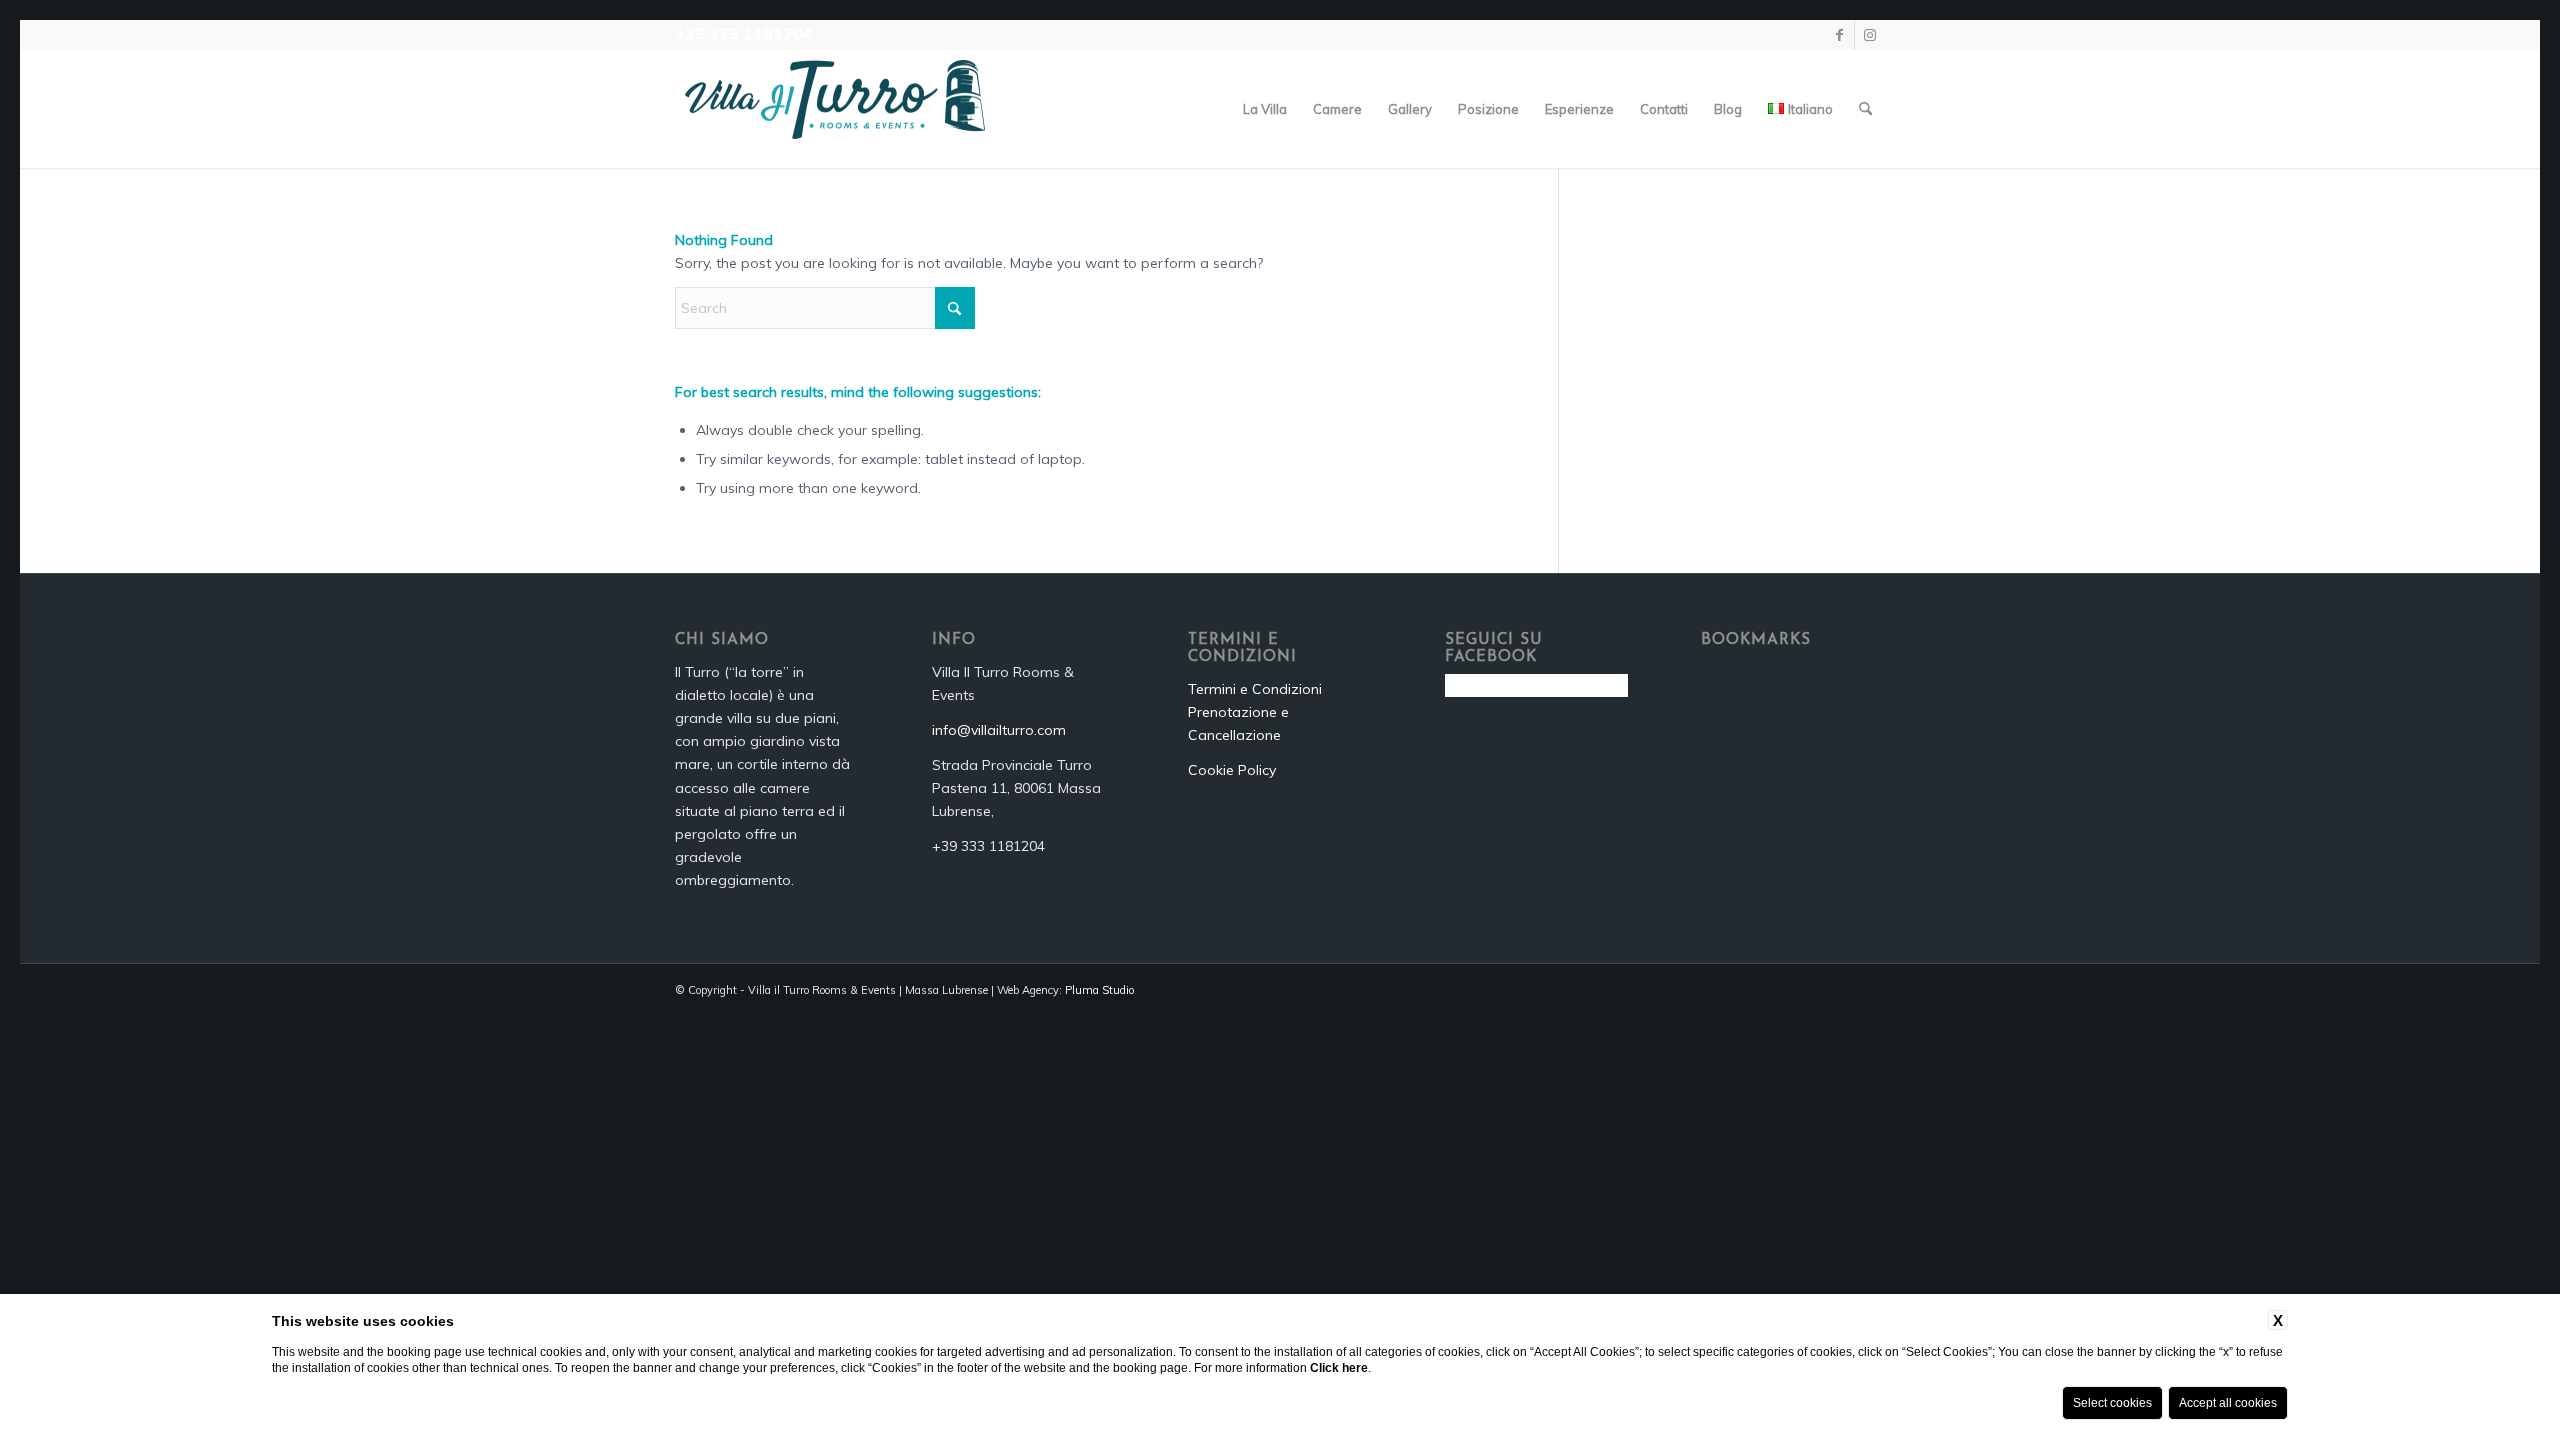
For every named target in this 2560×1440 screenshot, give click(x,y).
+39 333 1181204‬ (744, 33)
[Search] (1865, 109)
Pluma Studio (1099, 990)
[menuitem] (1265, 109)
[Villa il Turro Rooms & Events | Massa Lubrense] (835, 109)
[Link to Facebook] (1839, 35)
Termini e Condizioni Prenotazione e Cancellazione (1255, 712)
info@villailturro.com (999, 730)
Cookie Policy (1232, 770)
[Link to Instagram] (1870, 35)
